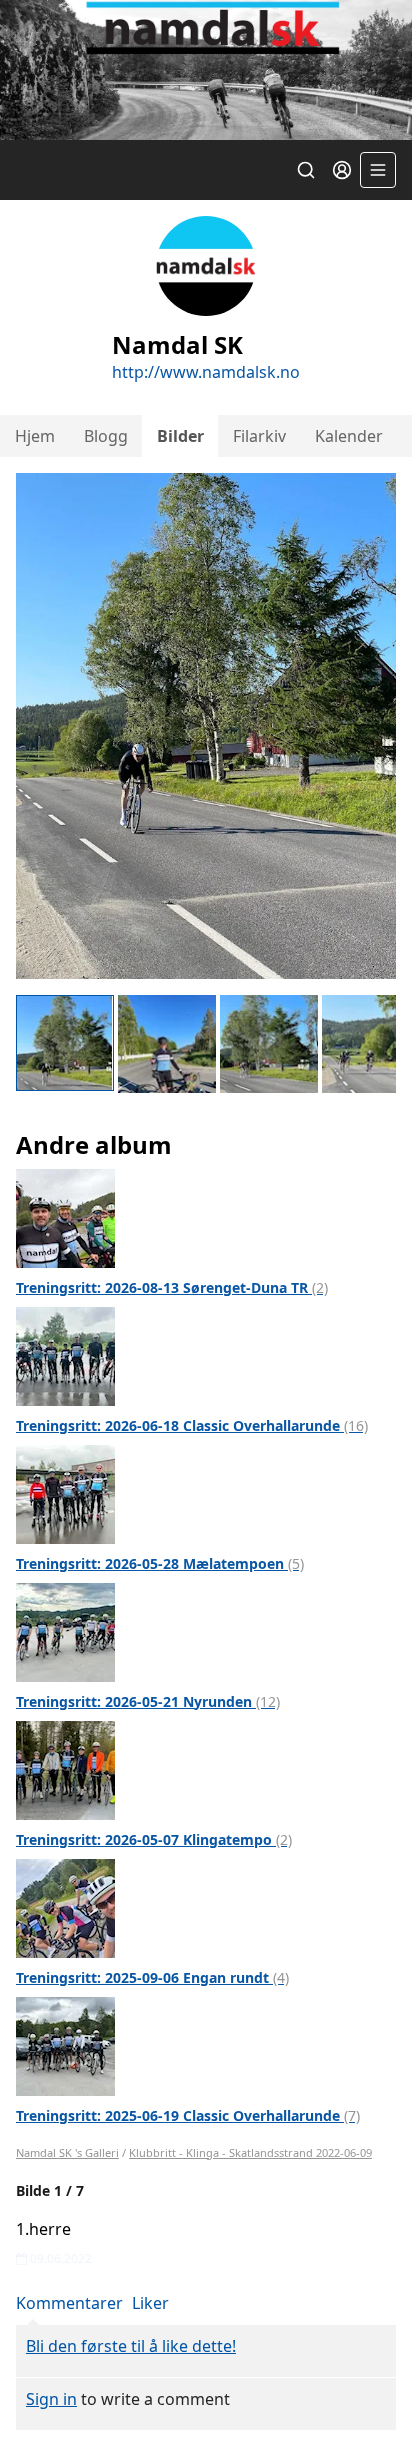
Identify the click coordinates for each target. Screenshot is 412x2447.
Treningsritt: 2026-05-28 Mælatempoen (160, 1563)
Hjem (35, 436)
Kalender (349, 436)
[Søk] (306, 170)
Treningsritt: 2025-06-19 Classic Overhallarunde (188, 2115)
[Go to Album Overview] (65, 1216)
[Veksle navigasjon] (378, 170)
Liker (150, 2303)
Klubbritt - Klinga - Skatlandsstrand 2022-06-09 (250, 2152)
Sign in (51, 2399)
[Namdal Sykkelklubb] (206, 70)
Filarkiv (259, 436)
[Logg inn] (342, 170)
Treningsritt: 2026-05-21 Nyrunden (148, 1701)
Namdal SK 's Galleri (67, 2152)
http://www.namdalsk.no (206, 372)
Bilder (180, 436)
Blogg (106, 436)
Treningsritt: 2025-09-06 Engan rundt (152, 1977)
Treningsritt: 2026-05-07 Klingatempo (154, 1839)
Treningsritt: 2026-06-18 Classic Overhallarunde (192, 1425)
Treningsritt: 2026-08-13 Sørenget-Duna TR (172, 1287)
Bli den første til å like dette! (131, 2346)
